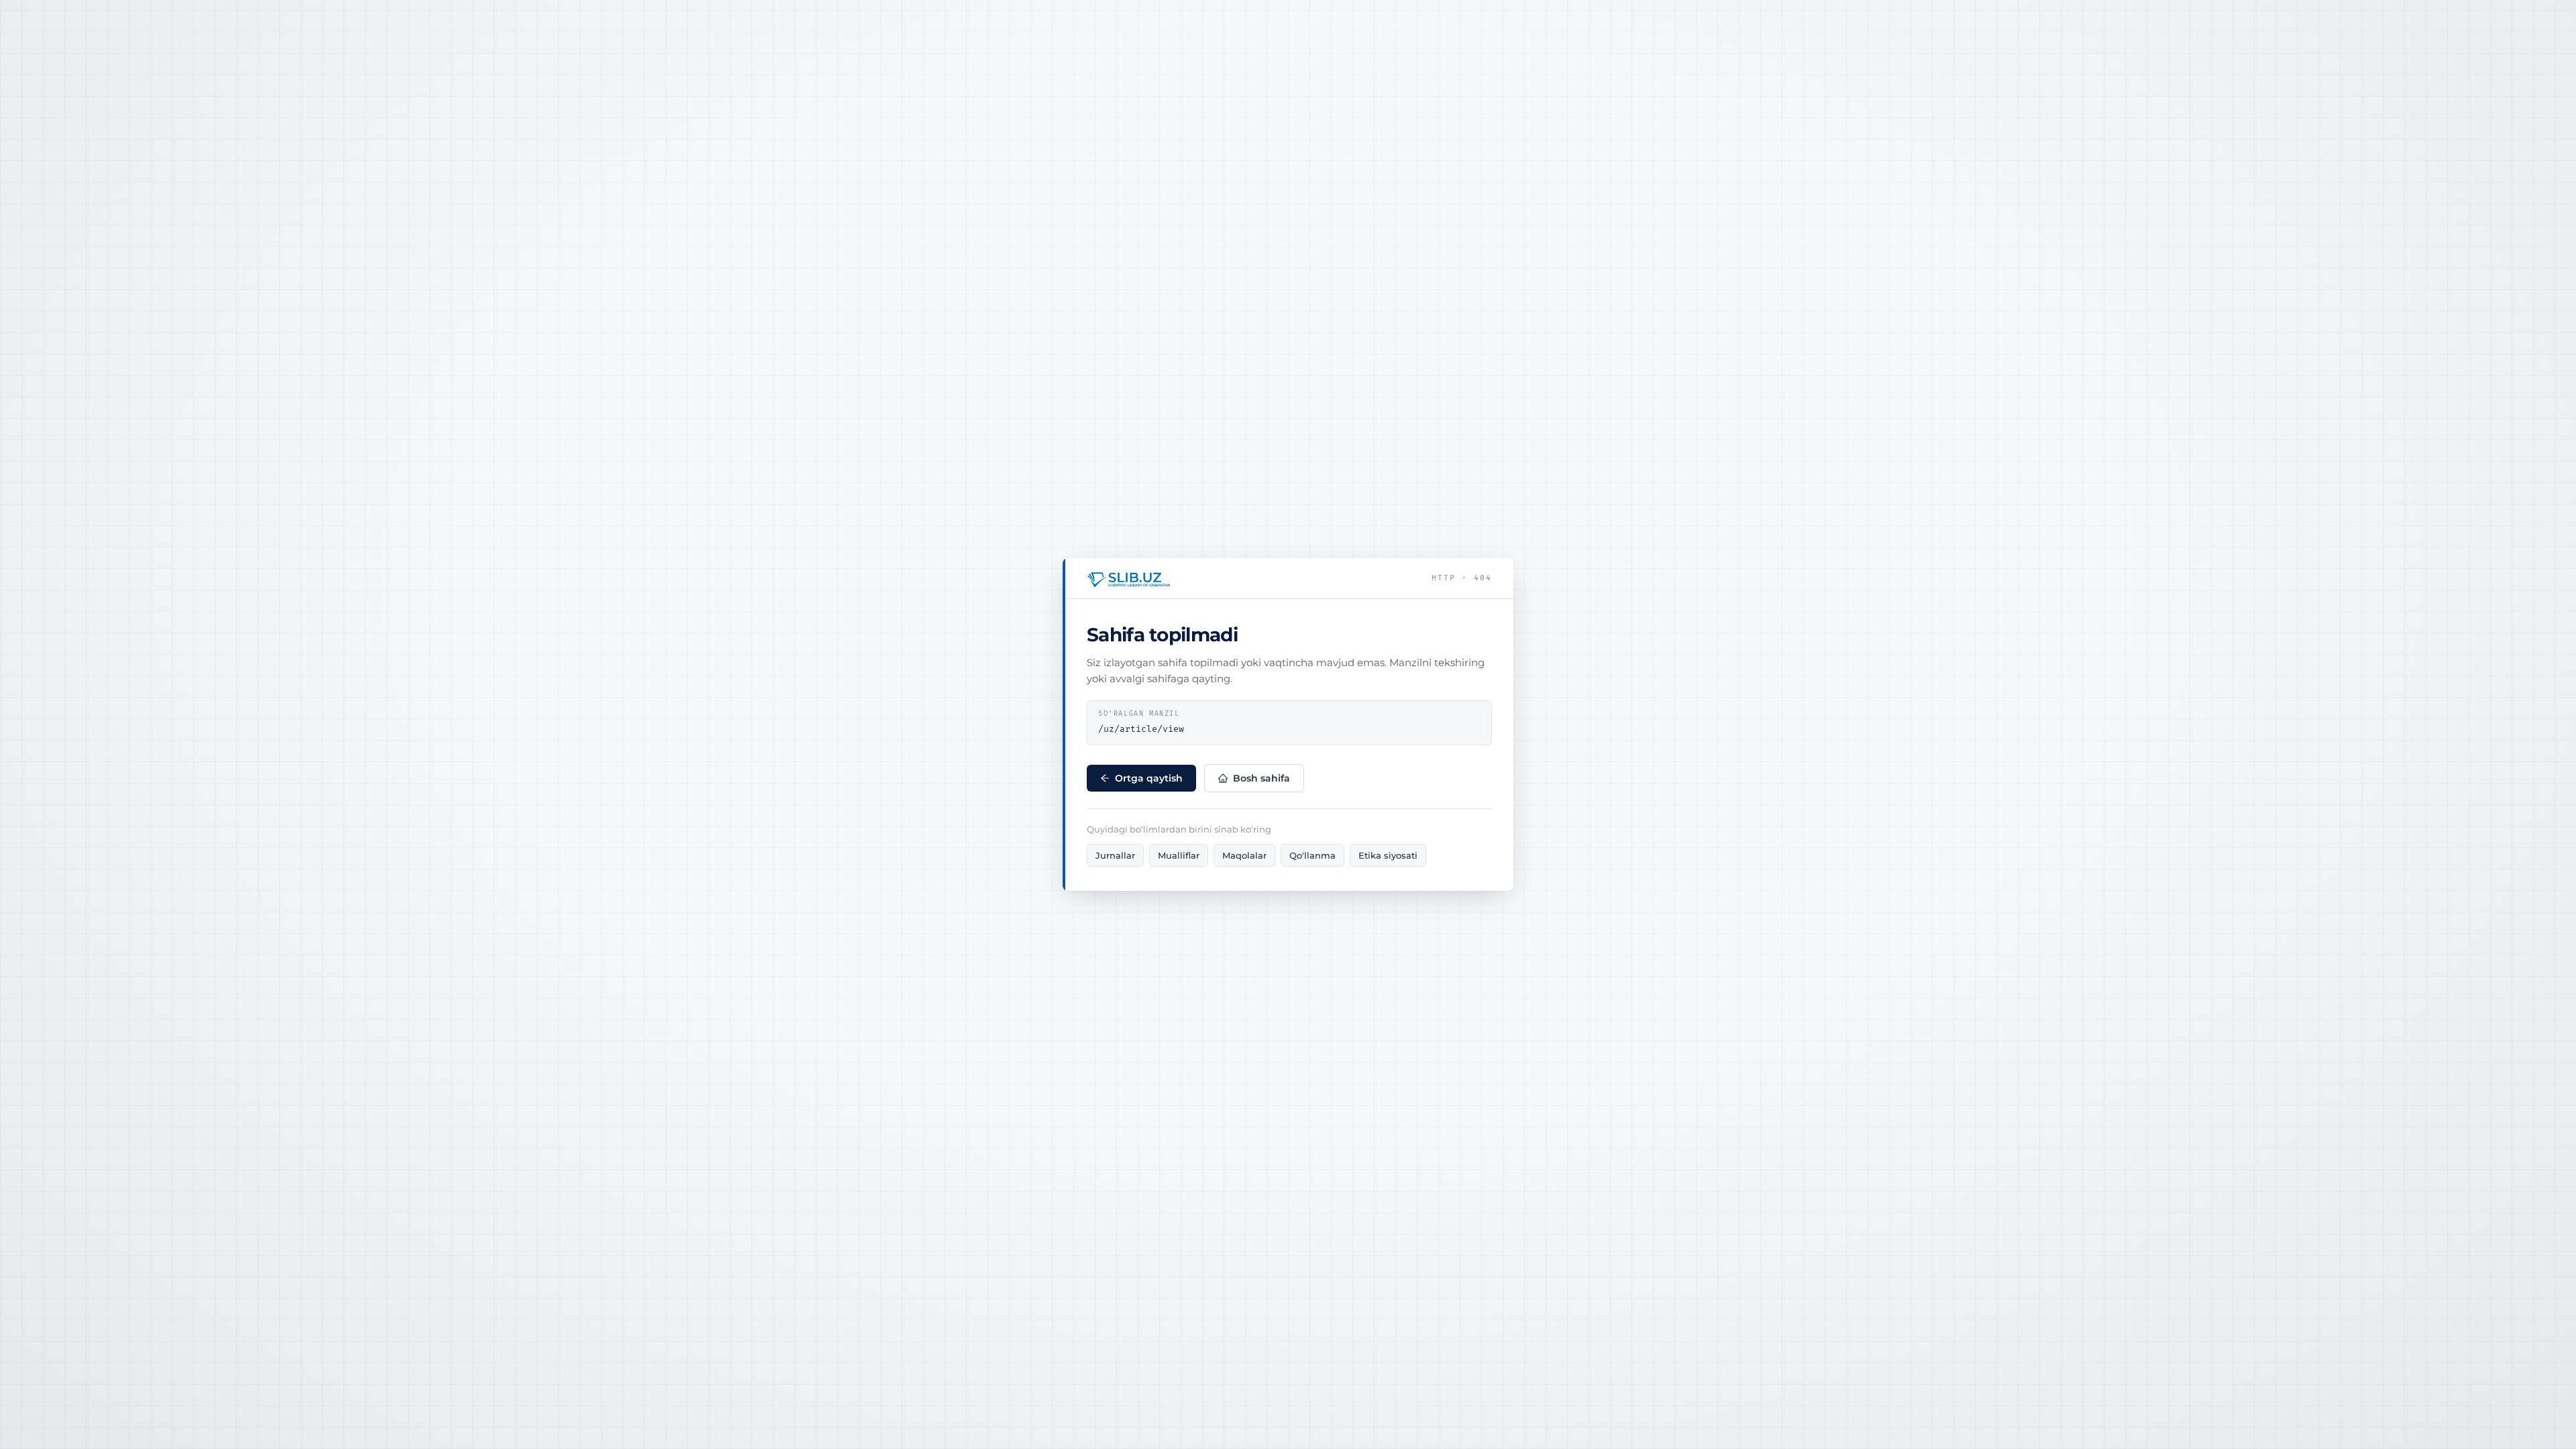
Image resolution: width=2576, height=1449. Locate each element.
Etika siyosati (1388, 855)
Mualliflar (1179, 855)
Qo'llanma (1312, 855)
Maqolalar (1244, 855)
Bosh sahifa (1262, 778)
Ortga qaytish (1149, 778)
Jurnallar (1115, 855)
